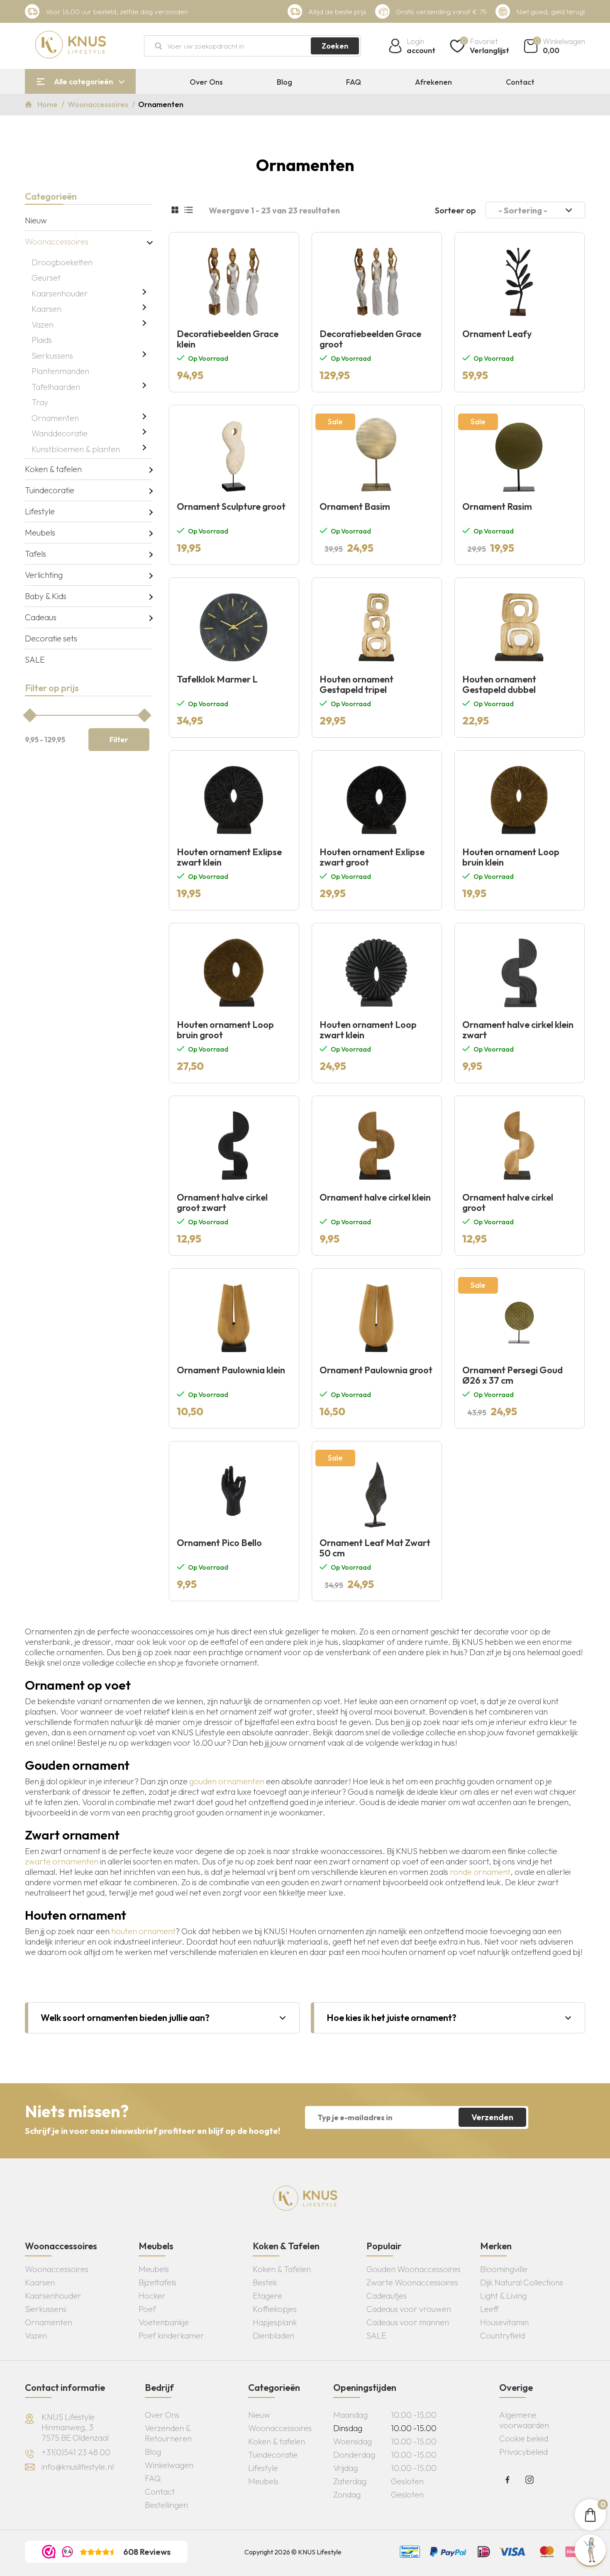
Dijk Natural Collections (522, 2282)
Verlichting (44, 575)
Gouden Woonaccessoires (414, 2269)
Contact (520, 82)
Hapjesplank (275, 2322)
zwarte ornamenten (62, 1861)
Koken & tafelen (53, 469)
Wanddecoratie (60, 433)
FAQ (354, 82)
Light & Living (503, 2296)
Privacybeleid (523, 2452)
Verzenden (492, 2117)
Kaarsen (46, 309)
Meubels (40, 532)
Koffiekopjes (275, 2309)
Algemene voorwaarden (524, 2420)
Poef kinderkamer (171, 2335)
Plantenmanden (60, 371)
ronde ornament (480, 1872)
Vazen (43, 324)
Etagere (267, 2296)
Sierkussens (52, 356)
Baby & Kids (46, 596)
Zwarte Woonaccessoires (412, 2282)
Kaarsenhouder (60, 293)
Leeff (489, 2309)
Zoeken (335, 46)
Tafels (35, 554)
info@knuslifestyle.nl (78, 2467)
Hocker (152, 2296)
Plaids (42, 340)
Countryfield (503, 2335)
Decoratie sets (51, 638)
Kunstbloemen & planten (76, 449)
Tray (40, 402)
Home (48, 104)
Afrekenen (433, 82)
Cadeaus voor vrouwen (409, 2309)
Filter (119, 740)
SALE (35, 659)
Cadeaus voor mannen (408, 2322)
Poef (147, 2309)
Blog (284, 82)
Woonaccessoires (99, 104)
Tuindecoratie (50, 490)
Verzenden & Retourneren (168, 2433)
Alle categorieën (83, 82)
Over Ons (206, 82)
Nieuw (36, 220)
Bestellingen (166, 2505)
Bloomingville (504, 2269)
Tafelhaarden (56, 387)
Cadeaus (41, 617)
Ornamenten (55, 418)
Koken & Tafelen (282, 2269)
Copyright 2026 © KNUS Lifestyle (293, 2552)
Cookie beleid (524, 2438)
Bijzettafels (157, 2282)
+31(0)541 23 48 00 (76, 2452)
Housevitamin (504, 2322)
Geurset (46, 278)
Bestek (265, 2282)
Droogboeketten (62, 262)
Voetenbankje (164, 2322)
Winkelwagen (169, 2465)
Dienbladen (273, 2335)
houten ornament (143, 1931)
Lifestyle (40, 511)
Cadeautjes (387, 2296)
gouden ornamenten (227, 1781)
